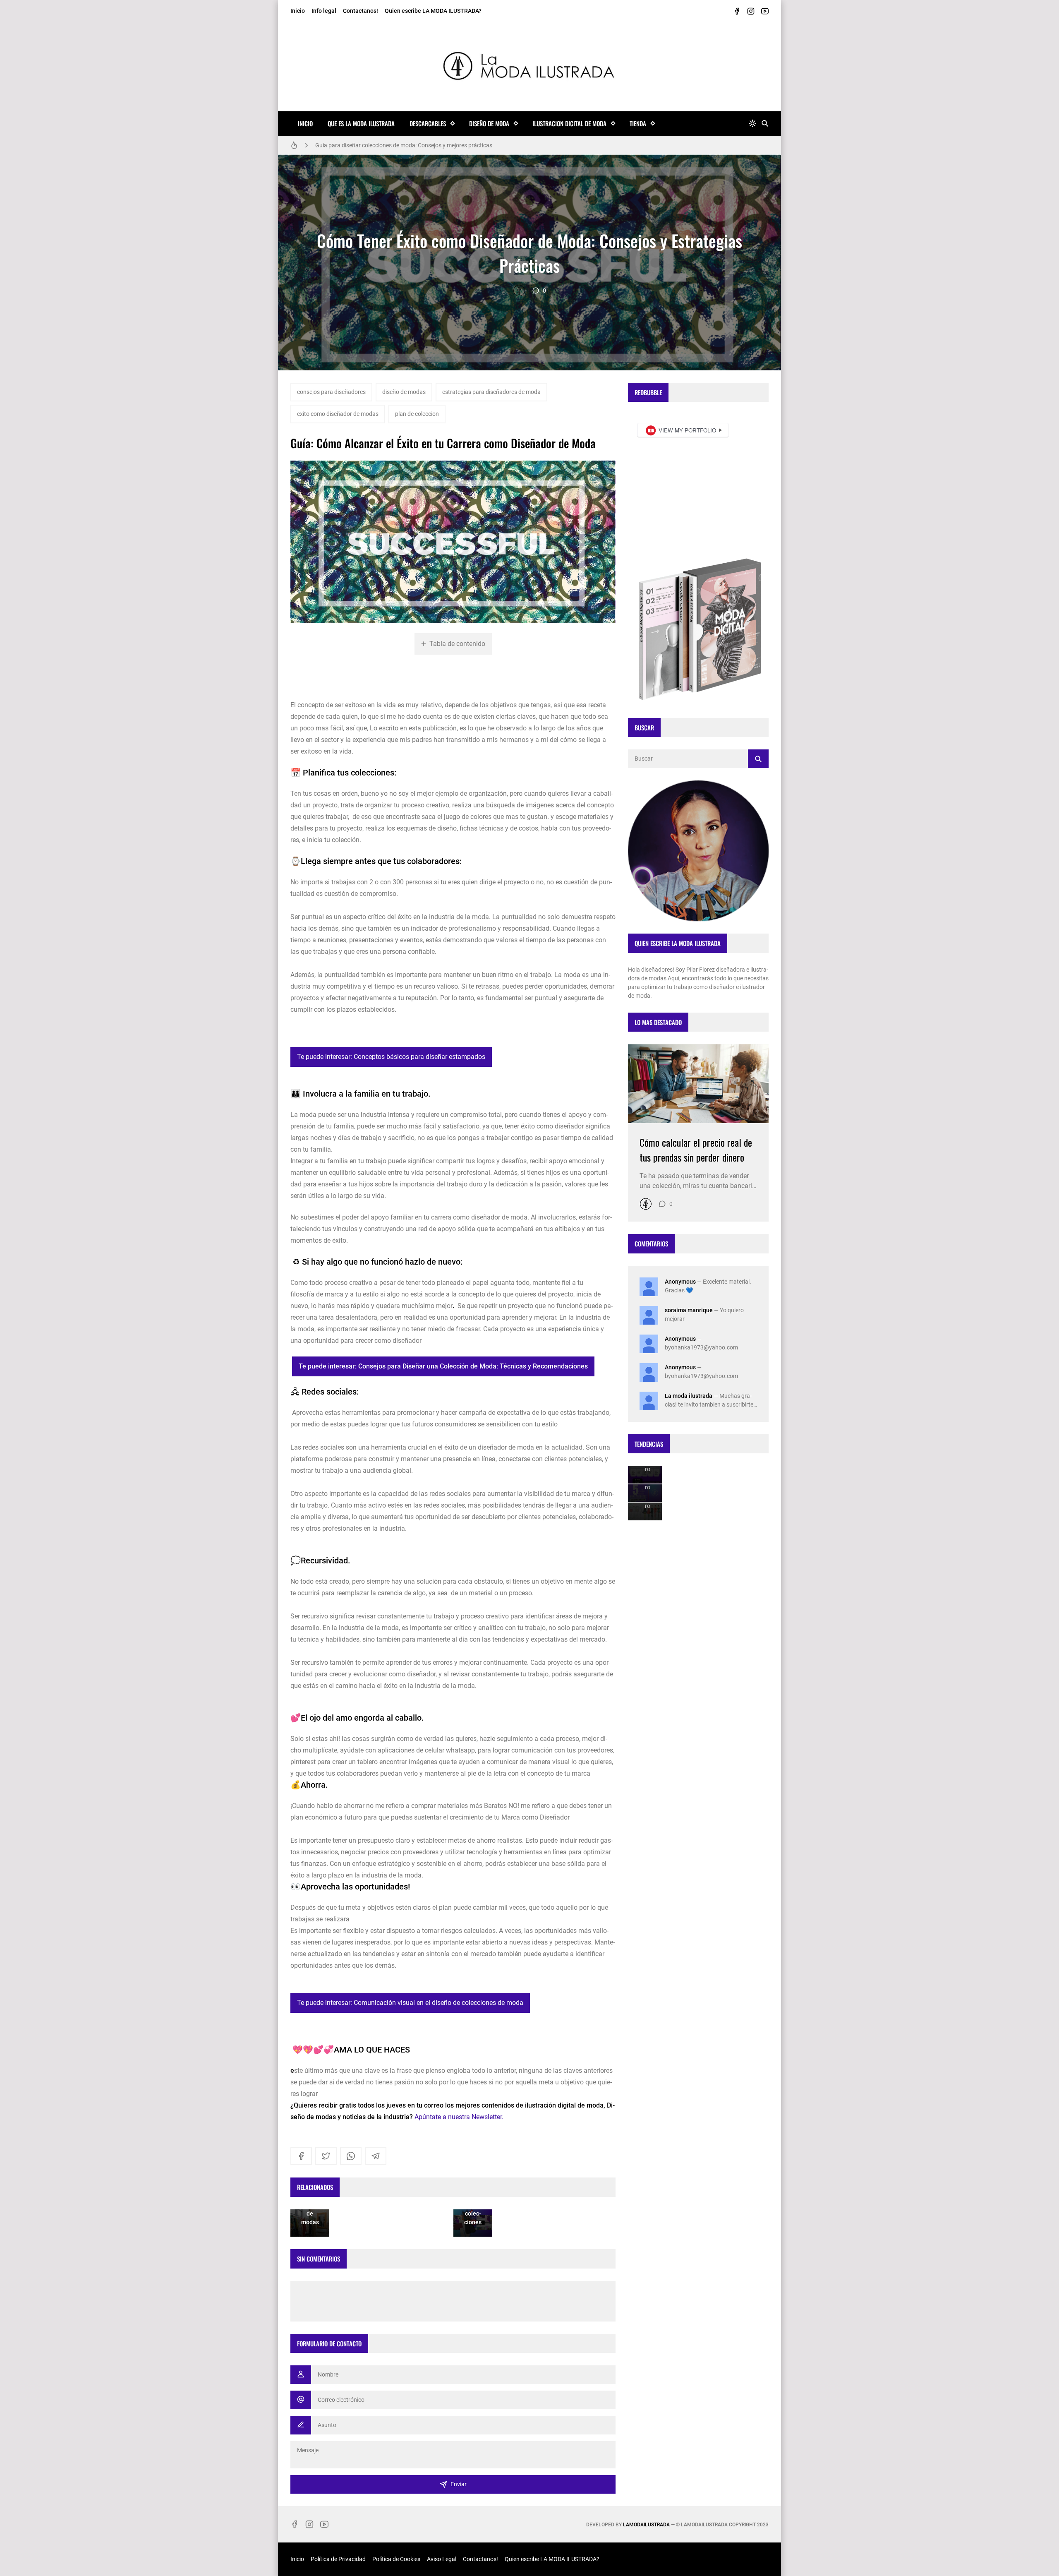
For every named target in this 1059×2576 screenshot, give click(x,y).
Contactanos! (361, 11)
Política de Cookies (396, 2559)
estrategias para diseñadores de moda (491, 392)
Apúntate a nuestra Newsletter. (459, 2117)
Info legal (324, 11)
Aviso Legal (442, 2559)
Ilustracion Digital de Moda (569, 123)
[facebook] (737, 11)
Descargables (428, 123)
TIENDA (638, 123)
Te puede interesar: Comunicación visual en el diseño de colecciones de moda (410, 2003)
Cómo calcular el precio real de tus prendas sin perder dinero (696, 1150)
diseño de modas (404, 392)
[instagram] (751, 11)
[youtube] (765, 11)
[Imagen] (698, 1084)
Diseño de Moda (489, 123)
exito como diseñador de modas (338, 414)
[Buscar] (765, 124)
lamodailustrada (646, 2525)
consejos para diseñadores (331, 392)
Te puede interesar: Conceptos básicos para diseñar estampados (391, 1057)
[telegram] (376, 2156)
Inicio (298, 11)
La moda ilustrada (689, 1396)
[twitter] (326, 2156)
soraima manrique (689, 1310)
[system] (752, 124)
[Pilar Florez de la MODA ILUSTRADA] (519, 290)
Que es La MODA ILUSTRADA (361, 123)
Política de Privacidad (338, 2559)
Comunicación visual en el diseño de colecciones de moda (388, 145)
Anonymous (680, 1282)
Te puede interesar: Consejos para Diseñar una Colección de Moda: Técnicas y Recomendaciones (443, 1366)
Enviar (459, 2484)
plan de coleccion (417, 414)
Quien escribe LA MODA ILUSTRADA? (433, 11)
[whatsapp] (351, 2156)
